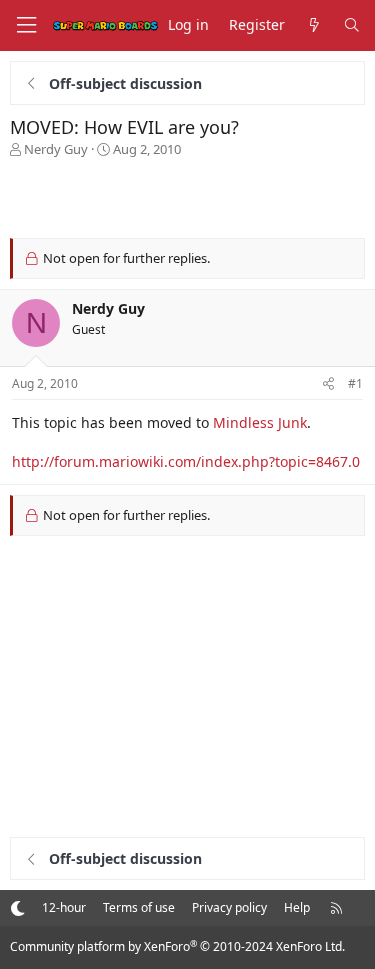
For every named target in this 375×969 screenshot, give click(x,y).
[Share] (328, 384)
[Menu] (26, 25)
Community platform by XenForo (177, 946)
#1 (355, 383)
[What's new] (314, 25)
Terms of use (139, 907)
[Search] (352, 25)
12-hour (64, 907)
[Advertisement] (188, 198)
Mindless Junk (260, 422)
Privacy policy (229, 907)
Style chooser (17, 907)
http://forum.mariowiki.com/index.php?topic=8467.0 (186, 461)
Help (297, 907)
